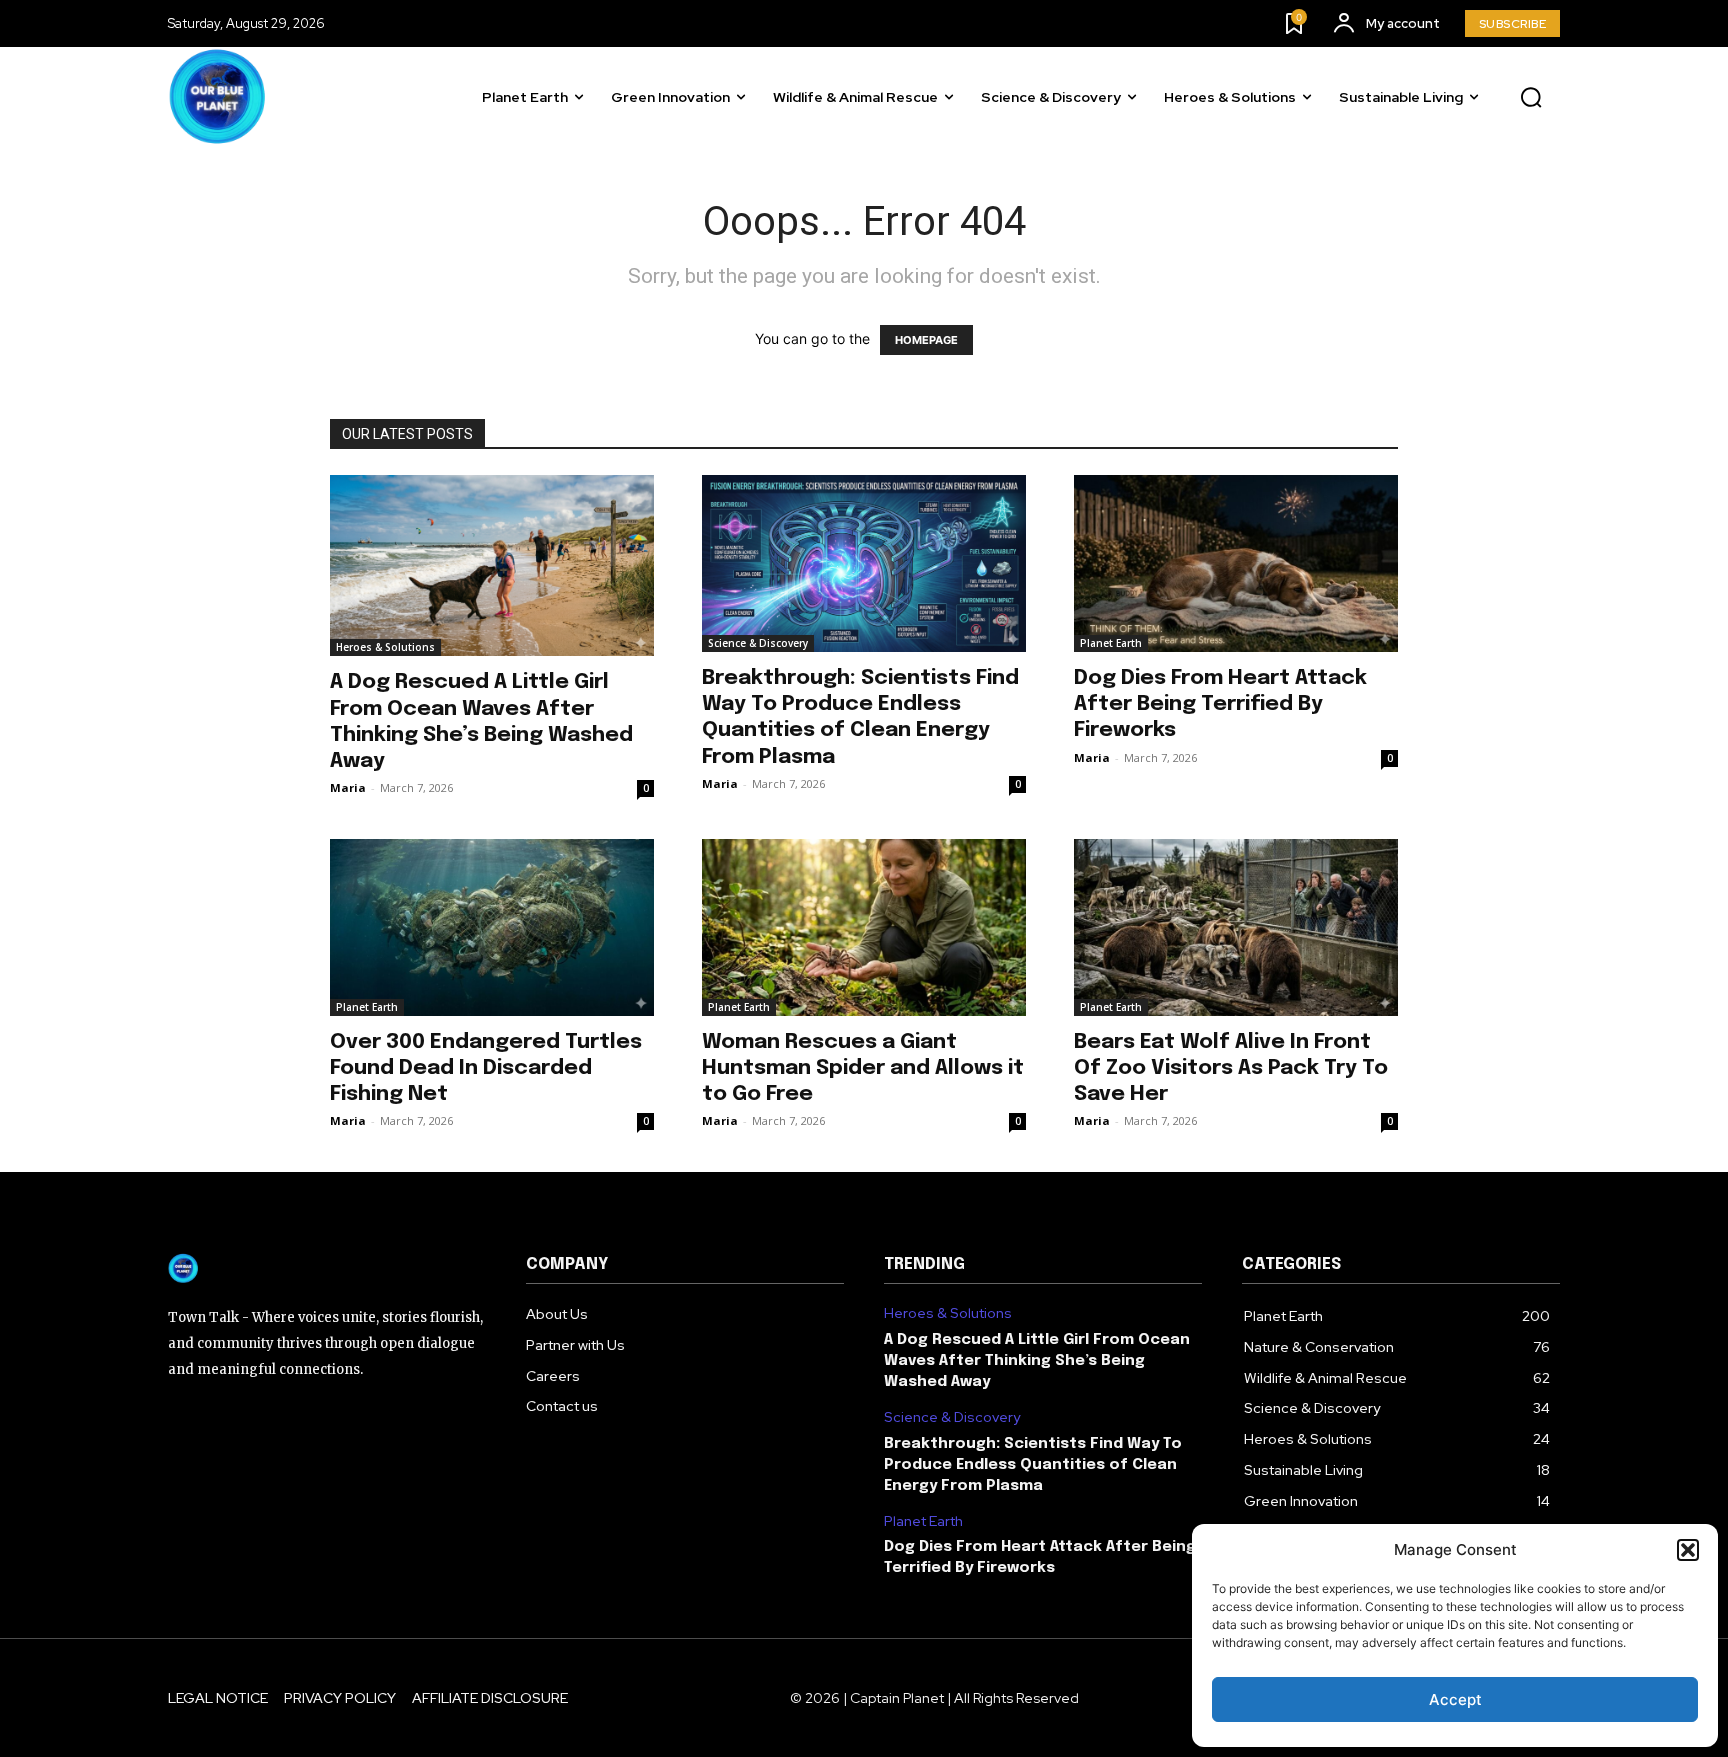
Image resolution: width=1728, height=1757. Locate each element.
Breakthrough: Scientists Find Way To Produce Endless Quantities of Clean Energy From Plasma (1033, 1465)
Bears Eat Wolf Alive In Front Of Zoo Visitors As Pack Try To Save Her (1231, 1068)
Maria (348, 787)
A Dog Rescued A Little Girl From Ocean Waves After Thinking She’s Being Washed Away (1037, 1361)
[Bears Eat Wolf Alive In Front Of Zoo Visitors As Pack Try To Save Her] (1236, 927)
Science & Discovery (758, 643)
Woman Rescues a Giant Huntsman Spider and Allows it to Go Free (863, 1068)
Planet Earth (1111, 643)
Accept (1455, 1699)
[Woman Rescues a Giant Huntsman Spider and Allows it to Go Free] (864, 927)
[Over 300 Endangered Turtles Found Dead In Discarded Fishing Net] (492, 927)
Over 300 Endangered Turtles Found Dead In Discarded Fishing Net (486, 1068)
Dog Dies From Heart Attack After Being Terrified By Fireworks (1220, 704)
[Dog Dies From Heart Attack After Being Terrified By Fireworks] (1236, 563)
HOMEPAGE (926, 340)
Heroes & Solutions (385, 647)
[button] (1688, 1550)
